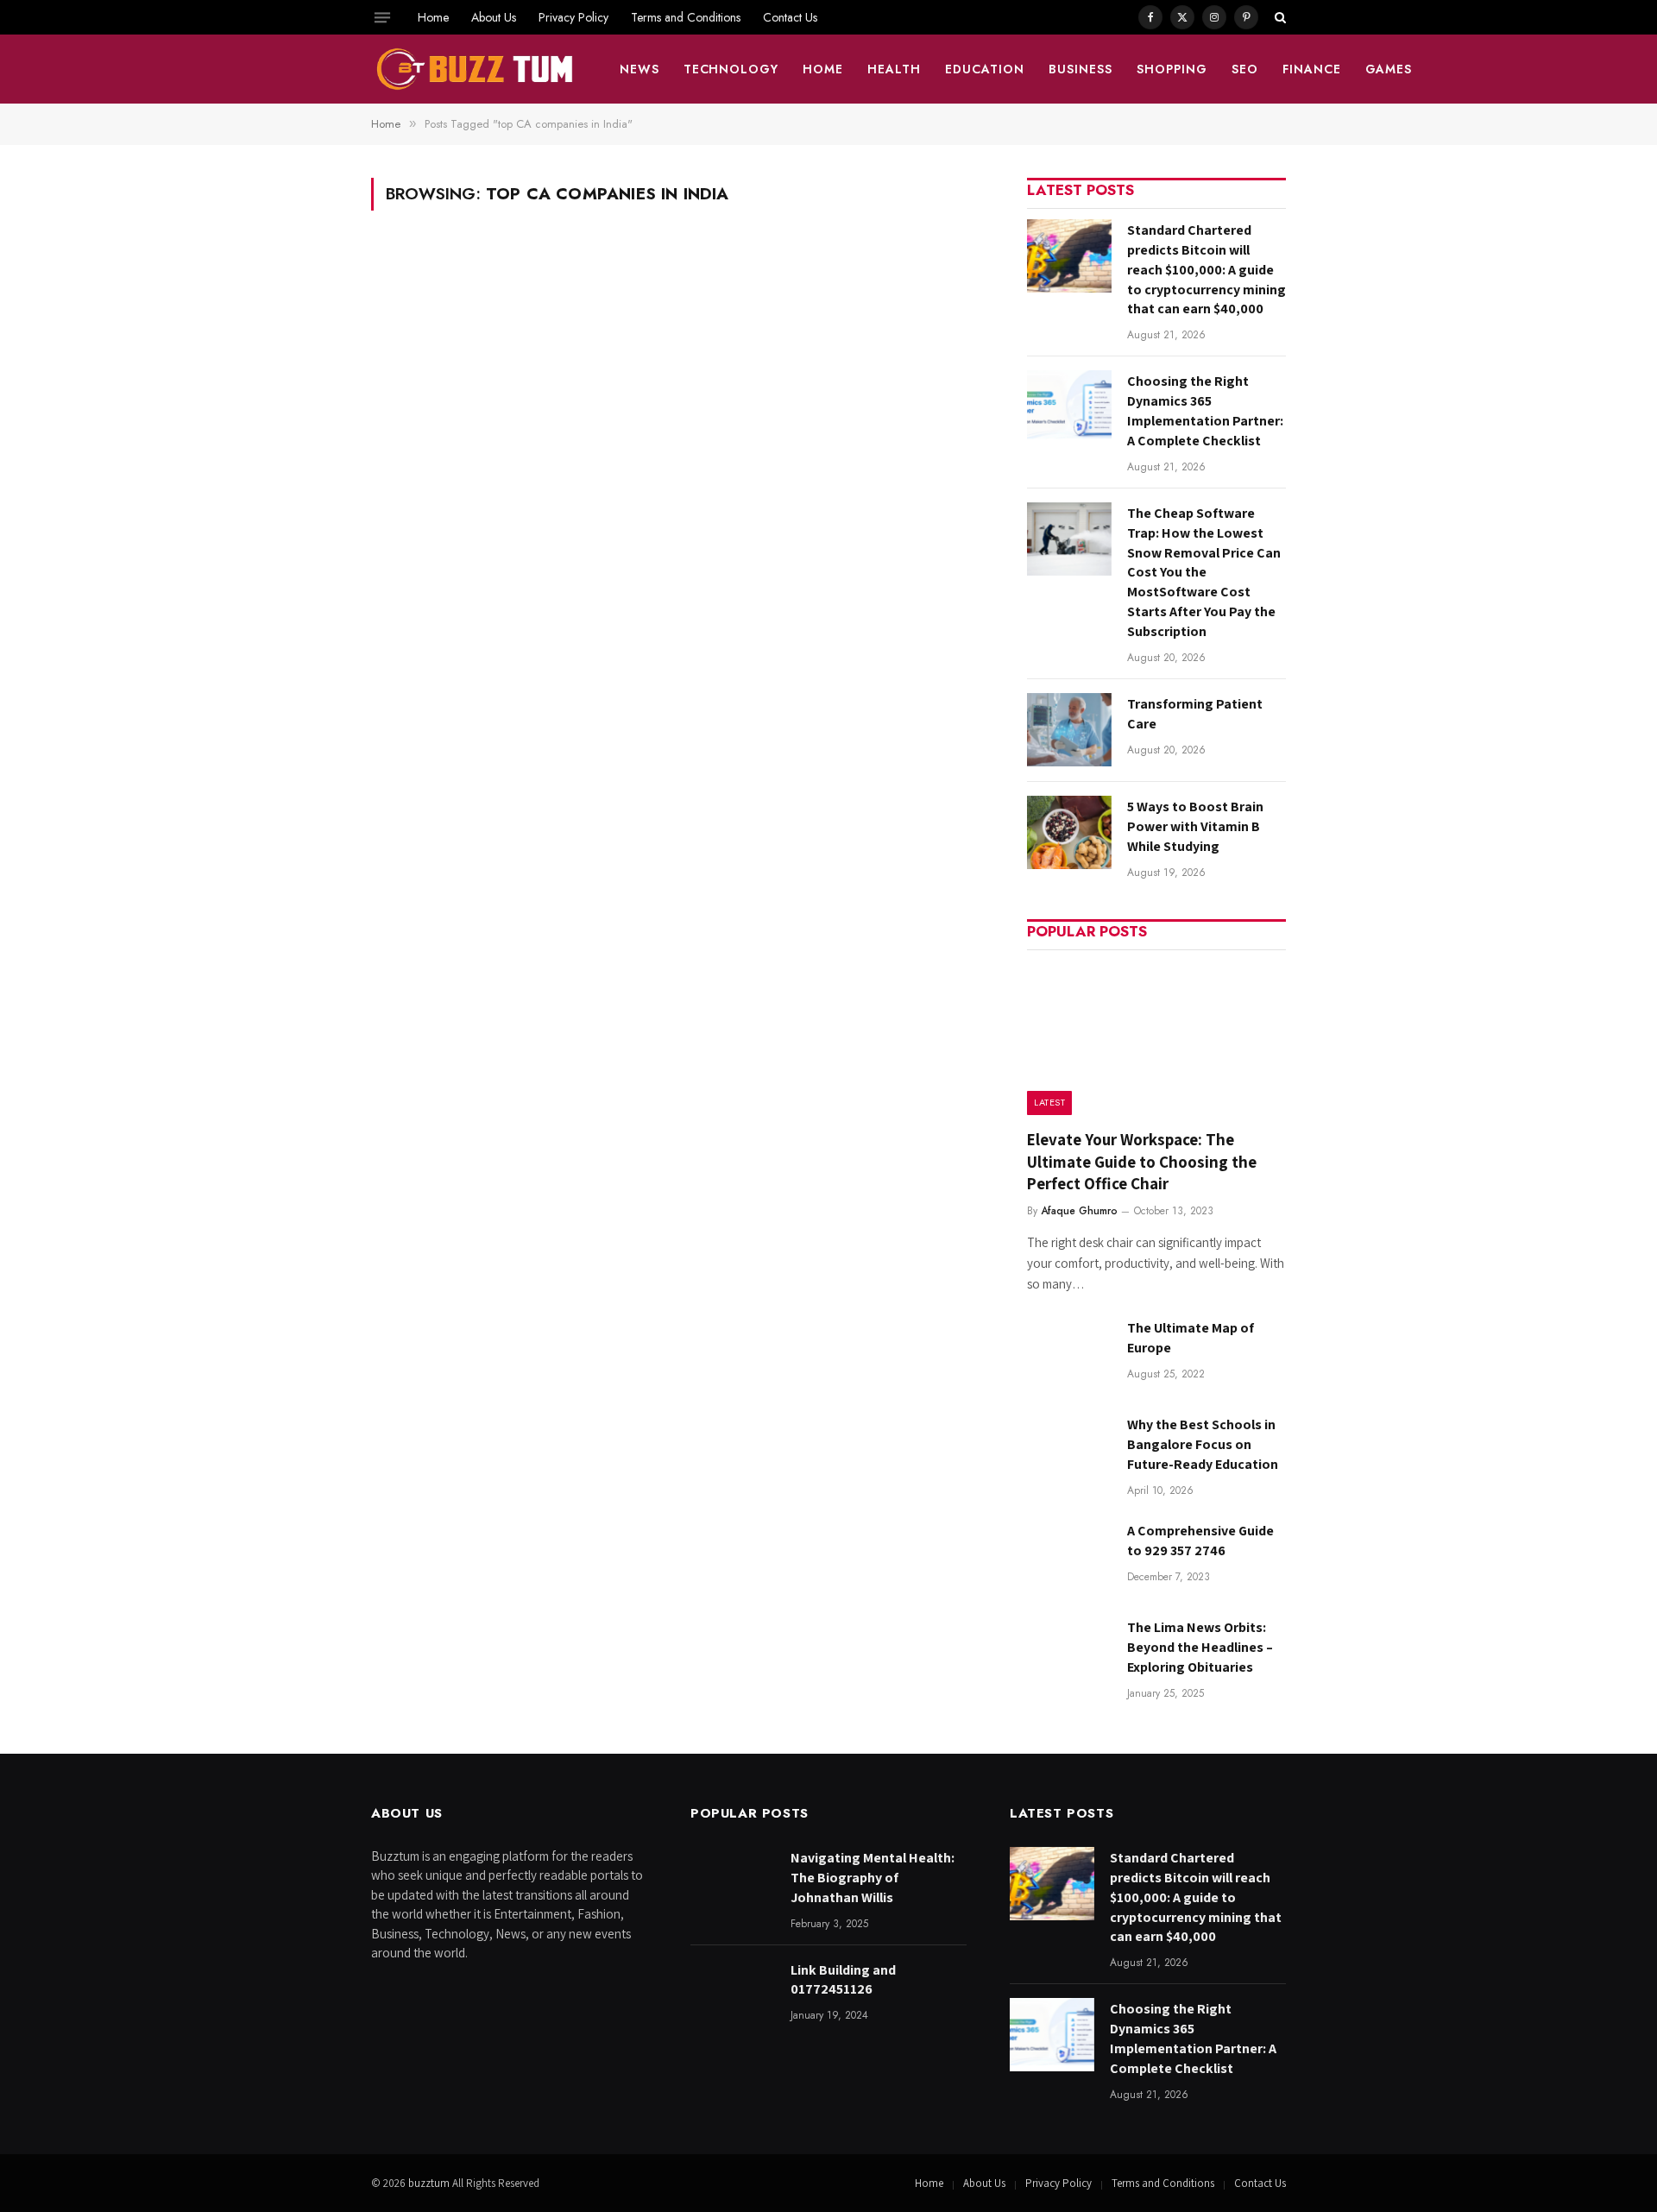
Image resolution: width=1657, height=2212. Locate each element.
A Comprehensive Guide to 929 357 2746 (1200, 1541)
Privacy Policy (573, 17)
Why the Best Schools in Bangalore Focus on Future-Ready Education (1203, 1444)
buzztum (430, 2183)
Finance (1312, 69)
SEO (1245, 69)
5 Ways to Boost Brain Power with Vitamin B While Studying (1195, 826)
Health (894, 69)
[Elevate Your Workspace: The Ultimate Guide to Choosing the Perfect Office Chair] (1156, 1038)
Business (1081, 69)
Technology (731, 69)
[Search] (1279, 17)
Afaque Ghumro (1079, 1211)
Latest (1049, 1102)
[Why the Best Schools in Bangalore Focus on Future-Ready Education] (1069, 1450)
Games (1389, 69)
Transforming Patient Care (1195, 714)
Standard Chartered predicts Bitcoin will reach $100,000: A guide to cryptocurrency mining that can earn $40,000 (1207, 270)
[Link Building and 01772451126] (733, 1996)
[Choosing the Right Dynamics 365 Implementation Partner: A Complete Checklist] (1069, 407)
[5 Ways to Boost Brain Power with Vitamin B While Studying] (1069, 832)
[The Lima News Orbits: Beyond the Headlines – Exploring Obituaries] (1069, 1653)
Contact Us (790, 17)
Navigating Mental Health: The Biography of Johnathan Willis (873, 1878)
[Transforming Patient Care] (1069, 730)
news (639, 69)
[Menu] (382, 17)
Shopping (1172, 69)
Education (985, 69)
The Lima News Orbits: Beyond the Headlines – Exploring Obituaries (1200, 1647)
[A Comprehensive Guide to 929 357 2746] (1069, 1557)
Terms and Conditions (686, 17)
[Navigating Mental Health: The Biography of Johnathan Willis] (733, 1884)
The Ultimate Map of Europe (1191, 1338)
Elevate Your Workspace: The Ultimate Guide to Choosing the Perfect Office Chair (1142, 1162)
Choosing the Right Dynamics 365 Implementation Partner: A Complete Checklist (1205, 411)
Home (433, 17)
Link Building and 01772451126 (843, 1980)
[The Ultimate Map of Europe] (1069, 1354)
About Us (494, 17)
